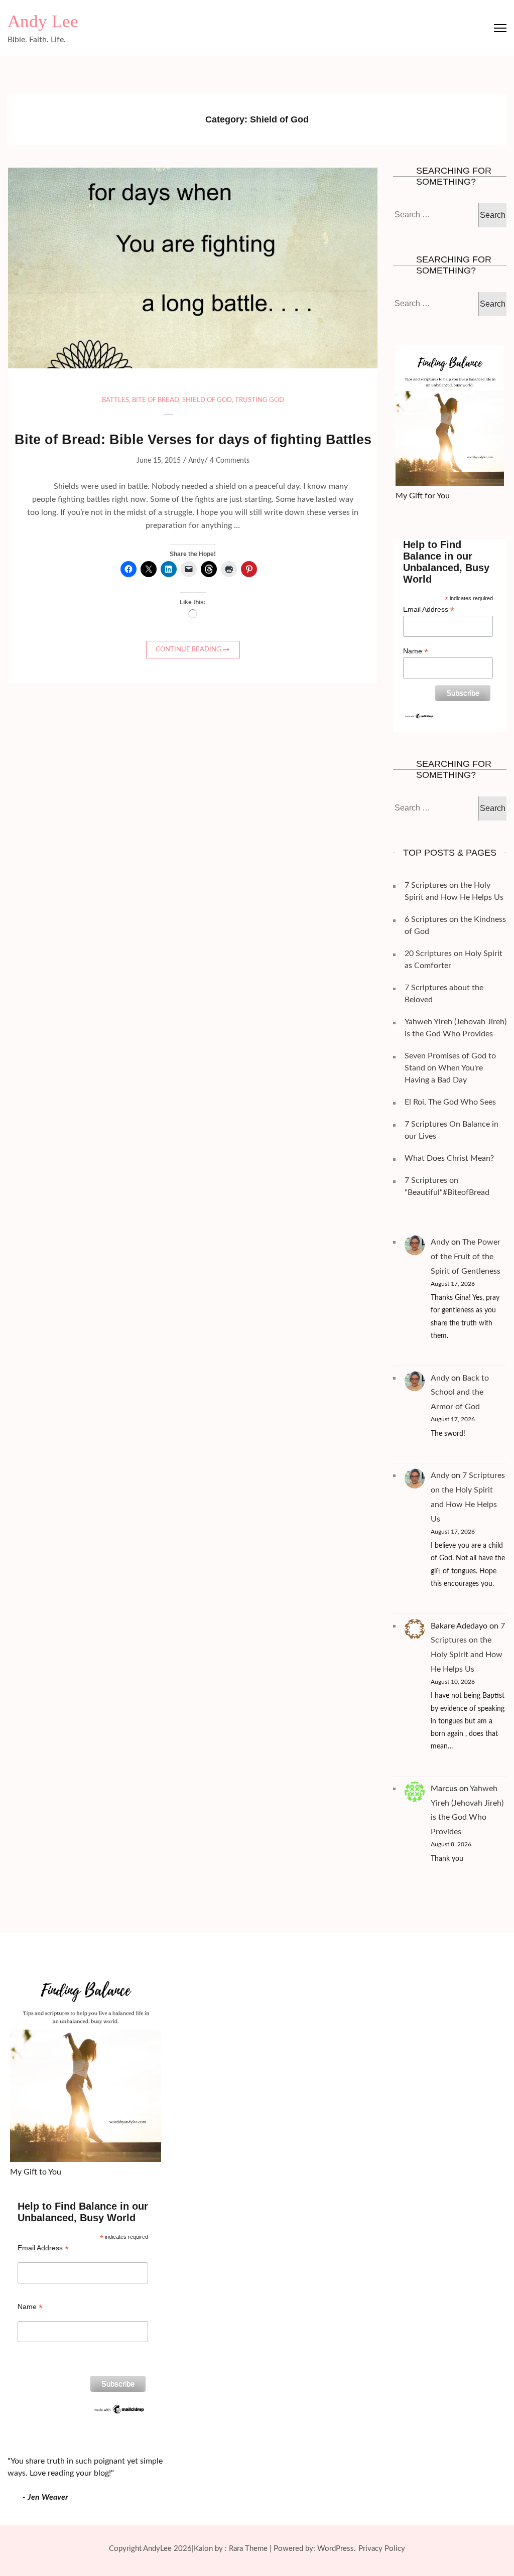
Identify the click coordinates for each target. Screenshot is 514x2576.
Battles (115, 400)
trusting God (260, 400)
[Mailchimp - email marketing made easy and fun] (419, 717)
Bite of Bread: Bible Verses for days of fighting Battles (193, 440)
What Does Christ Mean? (449, 1158)
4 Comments (230, 461)
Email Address (429, 609)
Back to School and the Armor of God (460, 1393)
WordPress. (337, 2549)
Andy (196, 461)
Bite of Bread (156, 400)
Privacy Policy (382, 2549)
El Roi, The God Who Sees (450, 1102)
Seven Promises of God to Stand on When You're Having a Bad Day (450, 1068)
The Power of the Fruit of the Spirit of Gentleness (466, 1257)
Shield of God (207, 400)
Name (416, 651)
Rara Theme (248, 2549)
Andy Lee (43, 21)
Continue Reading (188, 650)
